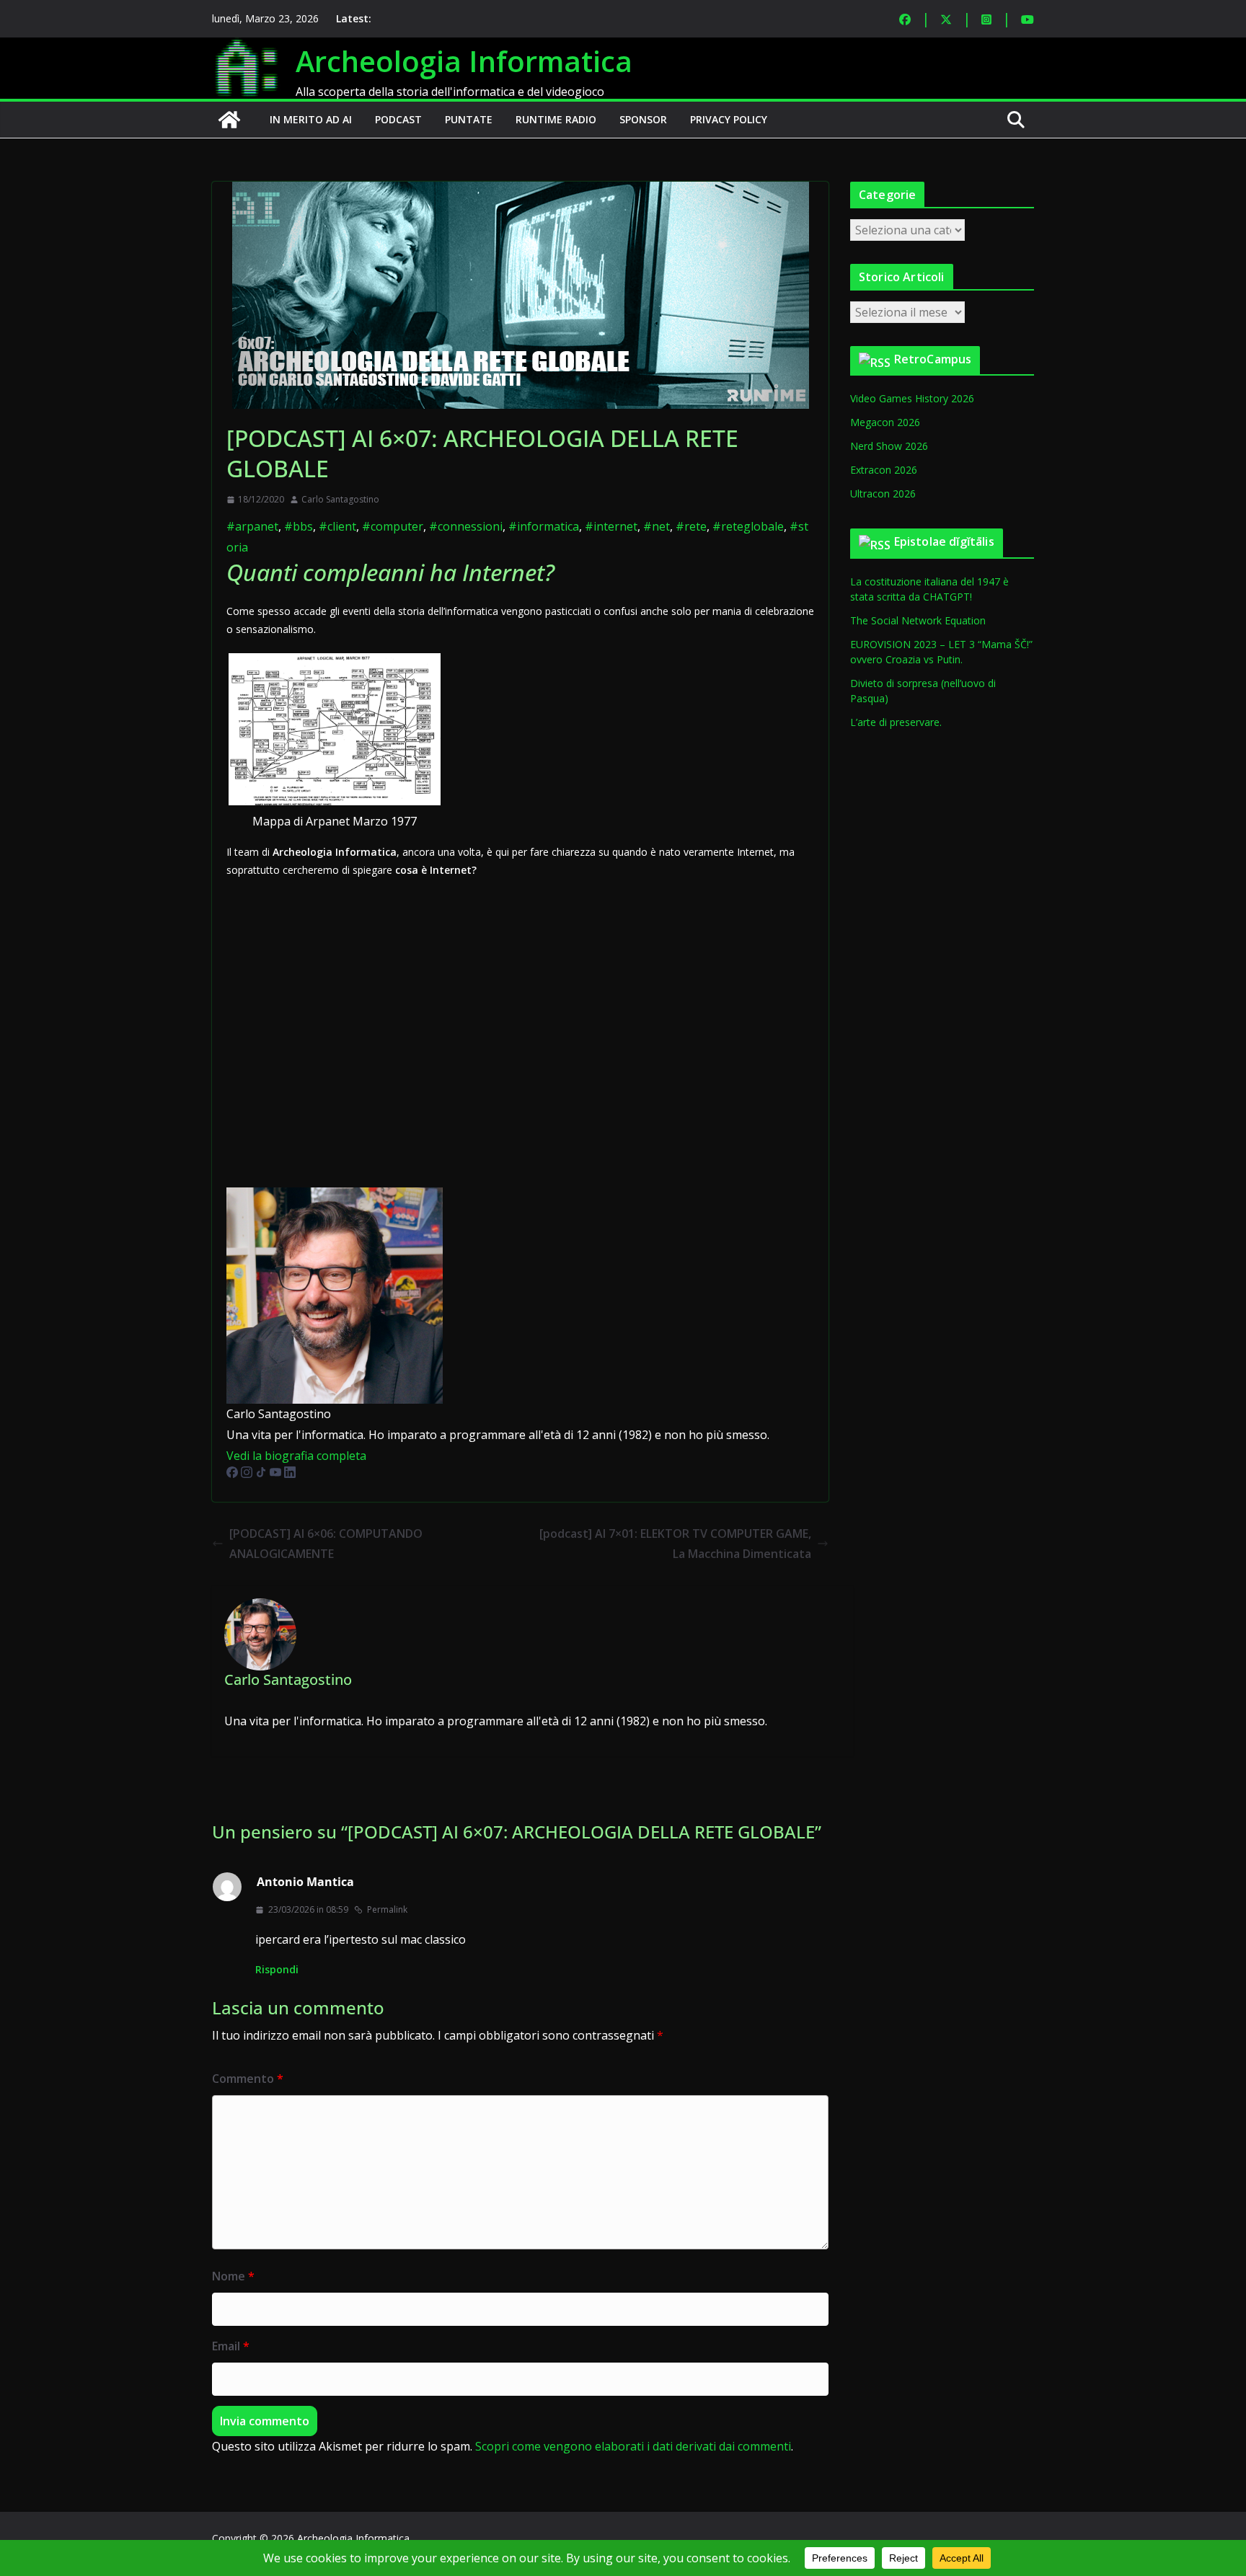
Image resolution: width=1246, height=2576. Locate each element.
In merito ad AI (311, 119)
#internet (611, 526)
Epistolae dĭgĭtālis (944, 541)
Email (231, 2346)
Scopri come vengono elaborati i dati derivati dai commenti (633, 2446)
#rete (691, 526)
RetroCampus (933, 359)
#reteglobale (748, 526)
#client (337, 526)
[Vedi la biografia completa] (375, 1456)
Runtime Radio (556, 119)
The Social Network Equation (918, 620)
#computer (393, 526)
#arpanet (252, 526)
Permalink (387, 1909)
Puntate (469, 119)
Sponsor (643, 119)
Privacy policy (729, 119)
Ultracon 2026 (883, 493)
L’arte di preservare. (896, 722)
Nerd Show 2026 (889, 446)
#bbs (299, 526)
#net (657, 526)
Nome (233, 2276)
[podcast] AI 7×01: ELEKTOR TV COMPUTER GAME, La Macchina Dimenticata (675, 1544)
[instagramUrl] (248, 1477)
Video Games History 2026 (912, 398)
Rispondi (277, 1969)
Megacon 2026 (885, 422)
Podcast (398, 119)
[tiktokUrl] (262, 1477)
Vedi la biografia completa (296, 1456)
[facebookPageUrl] (234, 1477)
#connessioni (466, 526)
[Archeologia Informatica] (229, 120)
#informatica (544, 526)
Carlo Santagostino (340, 499)
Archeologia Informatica (464, 61)
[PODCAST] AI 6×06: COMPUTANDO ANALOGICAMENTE (326, 1544)
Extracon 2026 (884, 470)
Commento (248, 2079)
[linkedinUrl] (290, 1477)
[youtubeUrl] (277, 1477)
